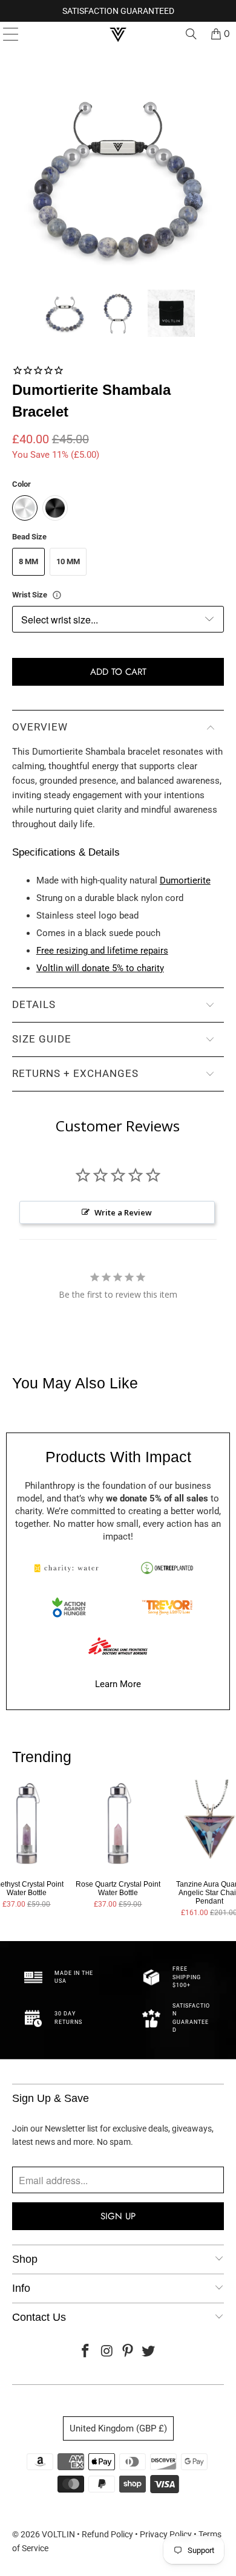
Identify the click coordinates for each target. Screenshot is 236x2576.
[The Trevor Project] (167, 1607)
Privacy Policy (166, 2534)
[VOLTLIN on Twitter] (149, 2352)
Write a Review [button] (123, 1212)
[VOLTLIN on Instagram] (107, 2352)
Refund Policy (107, 2534)
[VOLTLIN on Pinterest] (128, 2352)
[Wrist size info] (57, 595)
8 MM (28, 561)
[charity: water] (69, 1568)
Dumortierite (185, 880)
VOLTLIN (58, 2534)
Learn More (118, 1684)
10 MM (68, 561)
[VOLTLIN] (118, 34)
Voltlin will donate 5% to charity (100, 968)
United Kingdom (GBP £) (118, 2428)
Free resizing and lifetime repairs (102, 951)
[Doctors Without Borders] (118, 1646)
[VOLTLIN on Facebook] (86, 2352)
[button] (65, 313)
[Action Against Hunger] (69, 1607)
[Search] (191, 34)
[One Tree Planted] (167, 1568)
